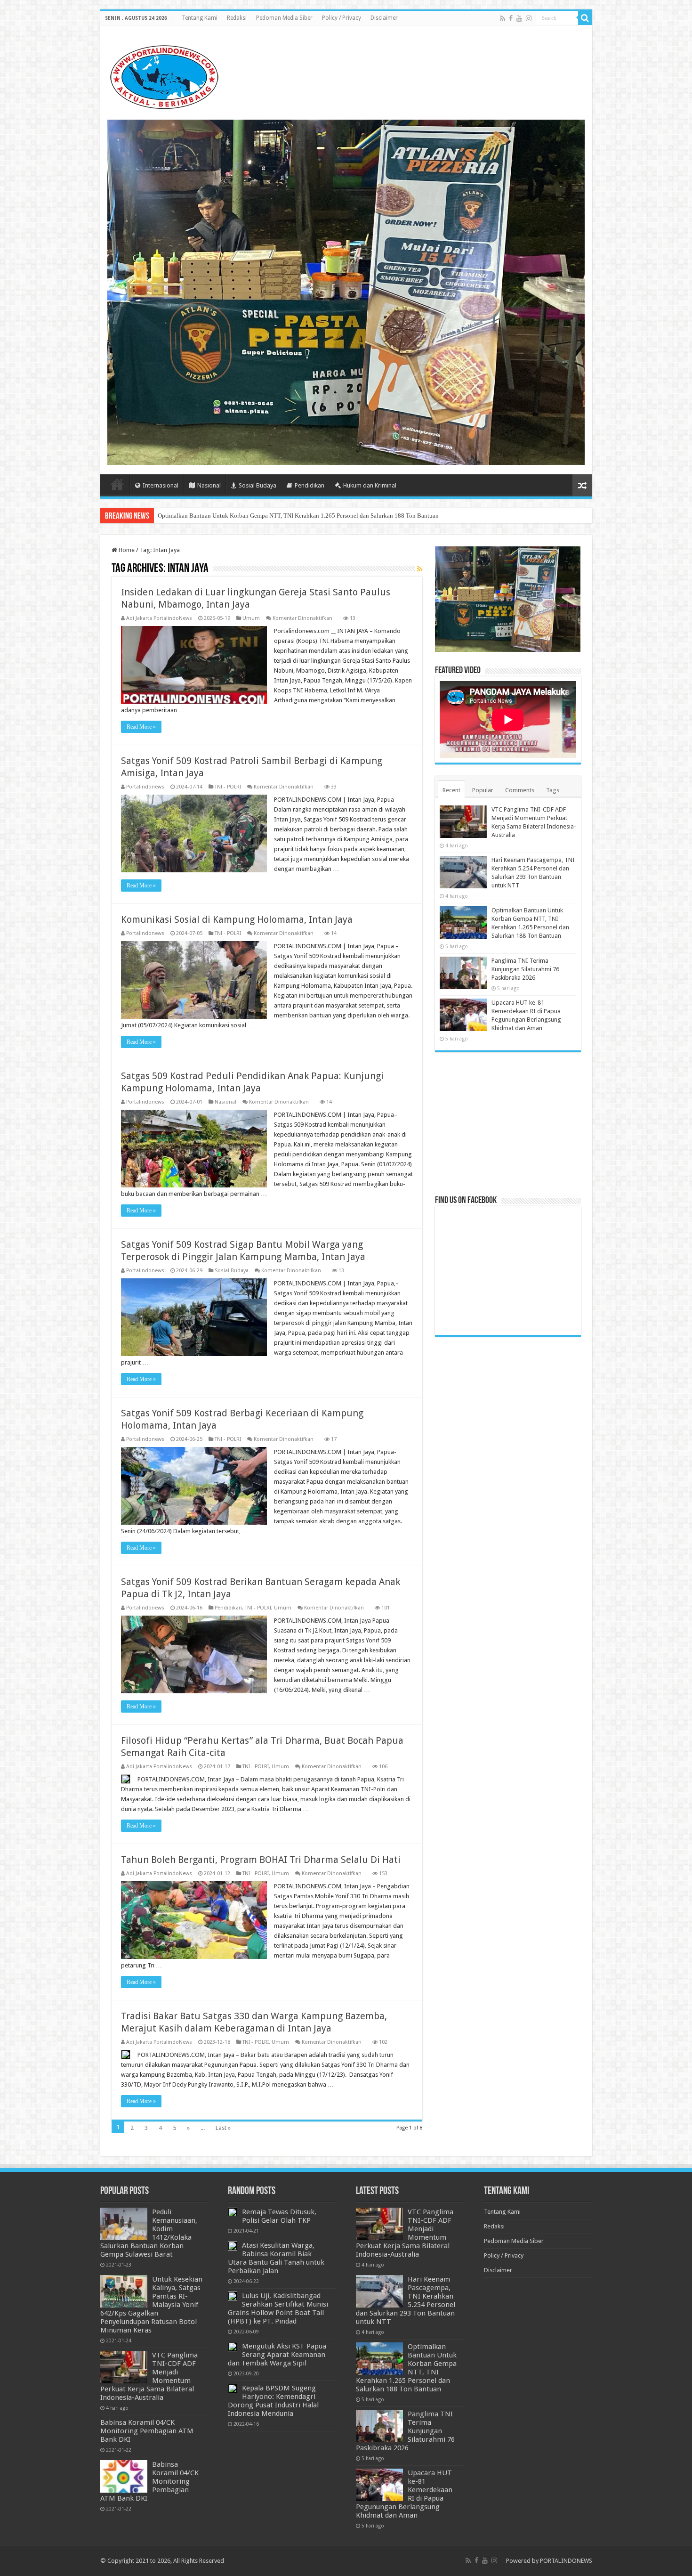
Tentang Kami (200, 18)
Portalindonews (145, 787)
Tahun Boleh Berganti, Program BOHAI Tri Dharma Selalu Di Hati (261, 1860)
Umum (251, 618)
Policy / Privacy (342, 18)
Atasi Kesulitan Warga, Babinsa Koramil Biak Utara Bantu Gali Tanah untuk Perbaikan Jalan (276, 2258)
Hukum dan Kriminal (370, 485)
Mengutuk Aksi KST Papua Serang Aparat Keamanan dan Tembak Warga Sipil (277, 2355)
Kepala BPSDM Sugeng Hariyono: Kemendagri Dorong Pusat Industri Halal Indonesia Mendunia (273, 2401)
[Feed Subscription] (420, 569)
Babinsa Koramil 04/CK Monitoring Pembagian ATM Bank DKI (147, 2431)
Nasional (209, 485)
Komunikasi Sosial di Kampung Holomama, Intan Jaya (237, 919)
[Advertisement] (508, 1123)
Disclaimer (384, 18)
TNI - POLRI (228, 787)
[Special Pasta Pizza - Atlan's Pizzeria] (346, 292)
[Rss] (503, 18)
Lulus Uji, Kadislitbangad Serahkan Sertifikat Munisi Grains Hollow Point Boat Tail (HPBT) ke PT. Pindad (278, 2308)
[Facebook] (511, 18)
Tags (553, 790)
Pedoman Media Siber (284, 18)
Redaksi (237, 18)
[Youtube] (519, 18)
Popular (483, 790)
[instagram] (529, 18)
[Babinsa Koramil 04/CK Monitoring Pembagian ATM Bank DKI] (124, 2476)
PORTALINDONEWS (566, 2561)
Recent (451, 790)
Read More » (141, 727)
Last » (223, 2128)
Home (117, 484)
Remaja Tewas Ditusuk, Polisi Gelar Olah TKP (279, 2216)
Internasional (161, 485)
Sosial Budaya (257, 485)
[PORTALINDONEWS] (164, 75)
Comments (520, 790)
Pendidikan (310, 485)
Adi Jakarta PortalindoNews (159, 618)
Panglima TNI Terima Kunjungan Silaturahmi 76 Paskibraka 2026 (241, 516)
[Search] (585, 18)
